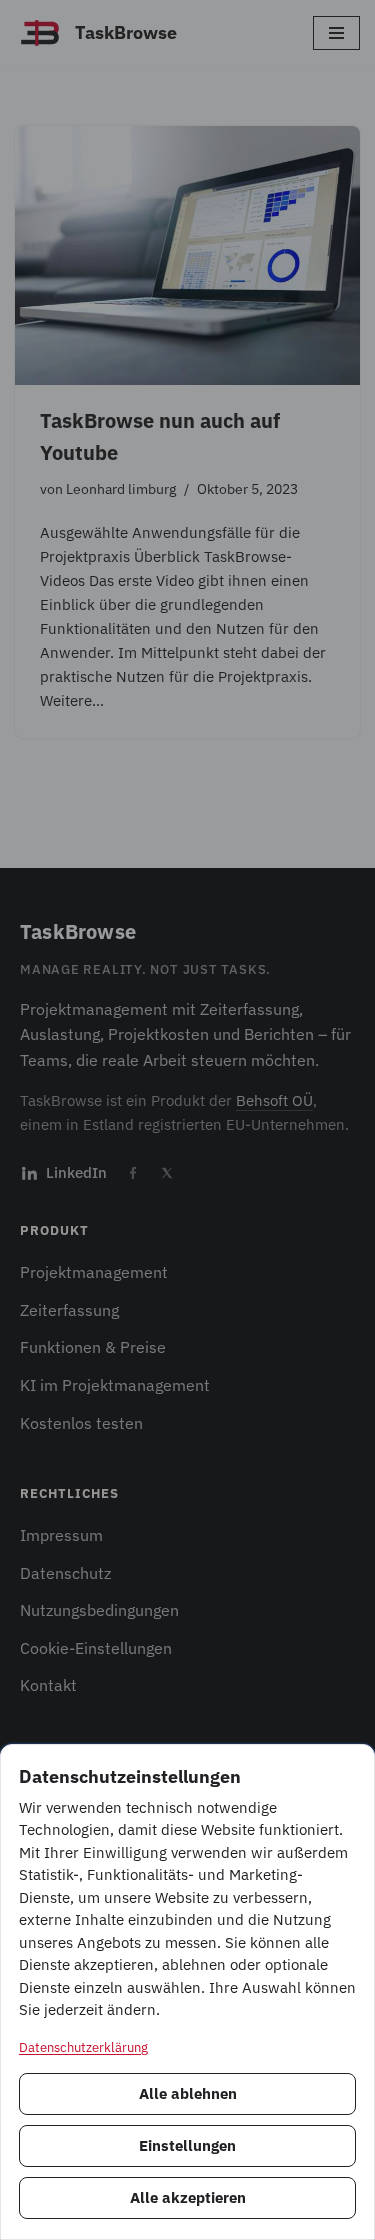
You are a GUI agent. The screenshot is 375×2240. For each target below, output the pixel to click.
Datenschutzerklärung (83, 2047)
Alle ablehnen (188, 2093)
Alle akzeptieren (188, 2197)
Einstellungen (187, 2145)
